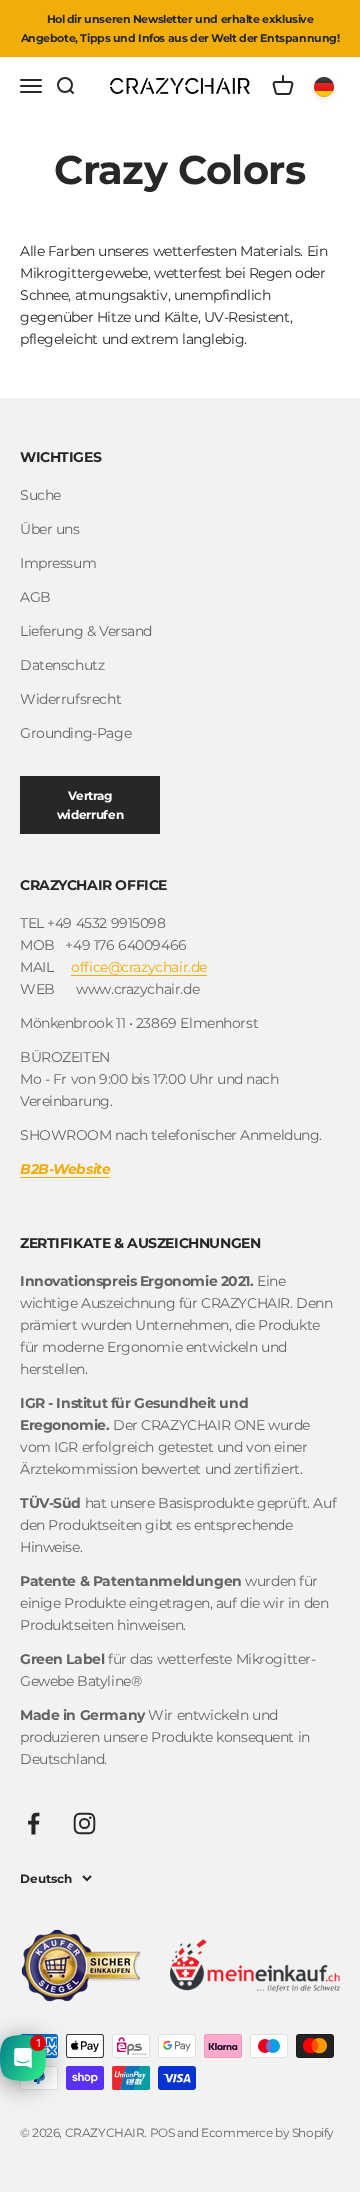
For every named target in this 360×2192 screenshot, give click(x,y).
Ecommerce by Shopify (267, 2132)
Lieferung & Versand (86, 631)
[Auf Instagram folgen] (84, 1823)
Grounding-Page (75, 733)
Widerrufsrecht (70, 699)
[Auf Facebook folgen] (33, 1823)
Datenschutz (62, 665)
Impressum (58, 563)
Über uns (50, 529)
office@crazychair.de (139, 967)
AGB (35, 597)
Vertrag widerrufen (90, 805)
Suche (40, 495)
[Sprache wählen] (327, 86)
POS (162, 2132)
